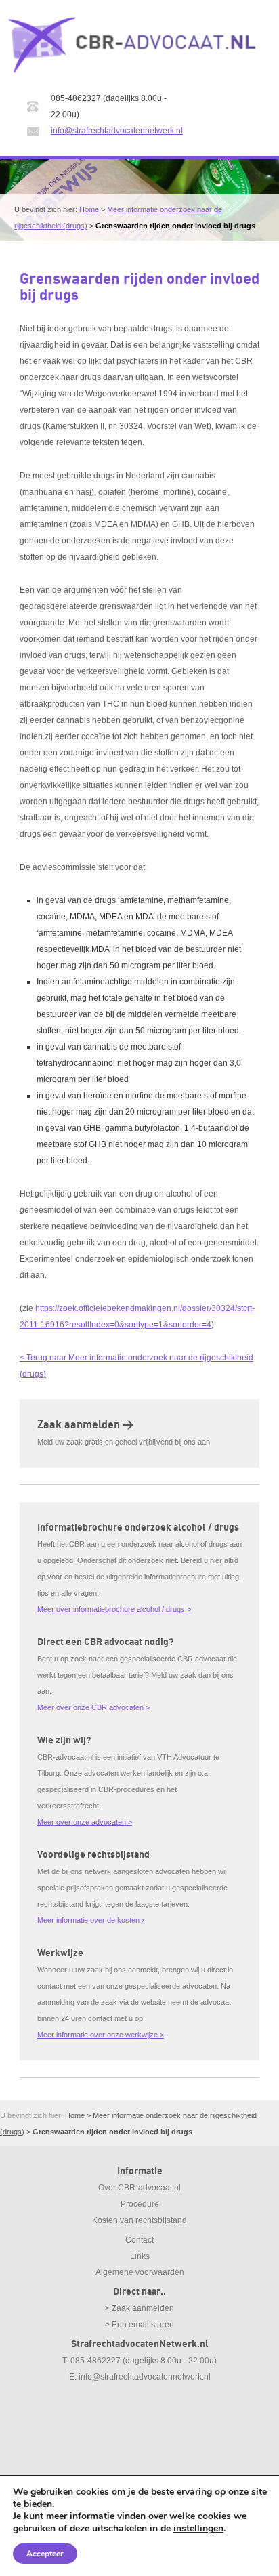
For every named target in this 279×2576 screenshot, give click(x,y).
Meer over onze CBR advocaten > (93, 1707)
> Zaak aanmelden (139, 2308)
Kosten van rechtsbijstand (139, 2220)
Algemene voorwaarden (140, 2272)
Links (140, 2256)
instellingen (198, 2529)
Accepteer (45, 2554)
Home (89, 209)
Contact (139, 2240)
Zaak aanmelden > (85, 1425)
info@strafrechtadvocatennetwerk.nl (117, 131)
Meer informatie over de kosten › (91, 1920)
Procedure (140, 2204)
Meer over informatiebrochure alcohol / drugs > (114, 1609)
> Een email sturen (139, 2325)
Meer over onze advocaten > (85, 1822)
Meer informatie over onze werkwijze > (101, 2035)
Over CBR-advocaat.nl (139, 2188)
